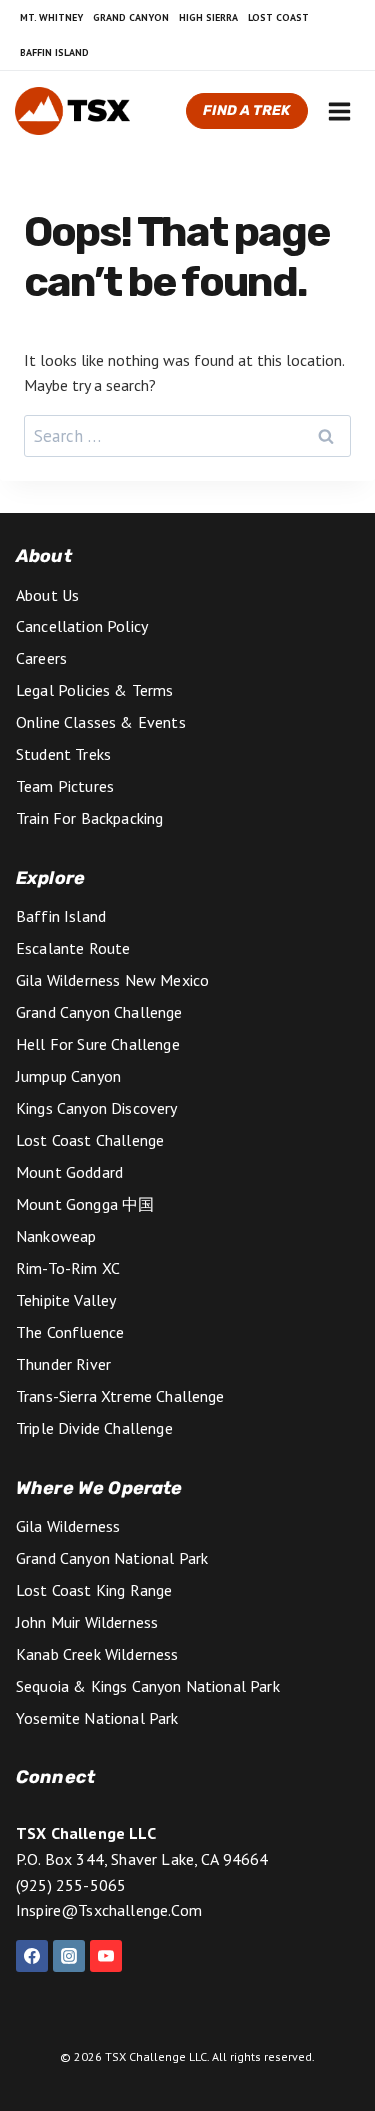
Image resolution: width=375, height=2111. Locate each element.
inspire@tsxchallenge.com (109, 1910)
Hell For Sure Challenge (98, 1044)
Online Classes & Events (101, 722)
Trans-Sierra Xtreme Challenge (120, 1396)
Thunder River (63, 1364)
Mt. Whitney (51, 17)
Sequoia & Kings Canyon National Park (148, 1686)
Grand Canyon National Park (112, 1558)
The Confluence (70, 1332)
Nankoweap (56, 1236)
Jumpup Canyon (68, 1076)
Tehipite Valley (66, 1300)
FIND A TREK (246, 110)
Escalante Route (73, 948)
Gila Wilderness (68, 1526)
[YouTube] (106, 1956)
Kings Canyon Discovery (97, 1108)
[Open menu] (339, 111)
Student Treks (63, 754)
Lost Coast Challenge (90, 1140)
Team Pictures (65, 786)
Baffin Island (54, 52)
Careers (41, 658)
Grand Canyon (131, 17)
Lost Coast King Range (94, 1590)
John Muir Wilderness (87, 1622)
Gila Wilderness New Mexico (112, 980)
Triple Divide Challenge (94, 1428)
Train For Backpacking (89, 818)
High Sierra (208, 17)
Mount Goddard (69, 1172)
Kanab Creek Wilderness (97, 1654)
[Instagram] (69, 1956)
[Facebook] (32, 1956)
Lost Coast (278, 17)
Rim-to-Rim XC (68, 1268)
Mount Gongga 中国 (85, 1204)
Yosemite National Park (97, 1718)
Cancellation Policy (82, 626)
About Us (47, 595)
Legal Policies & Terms (95, 690)
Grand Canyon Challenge (99, 1012)
